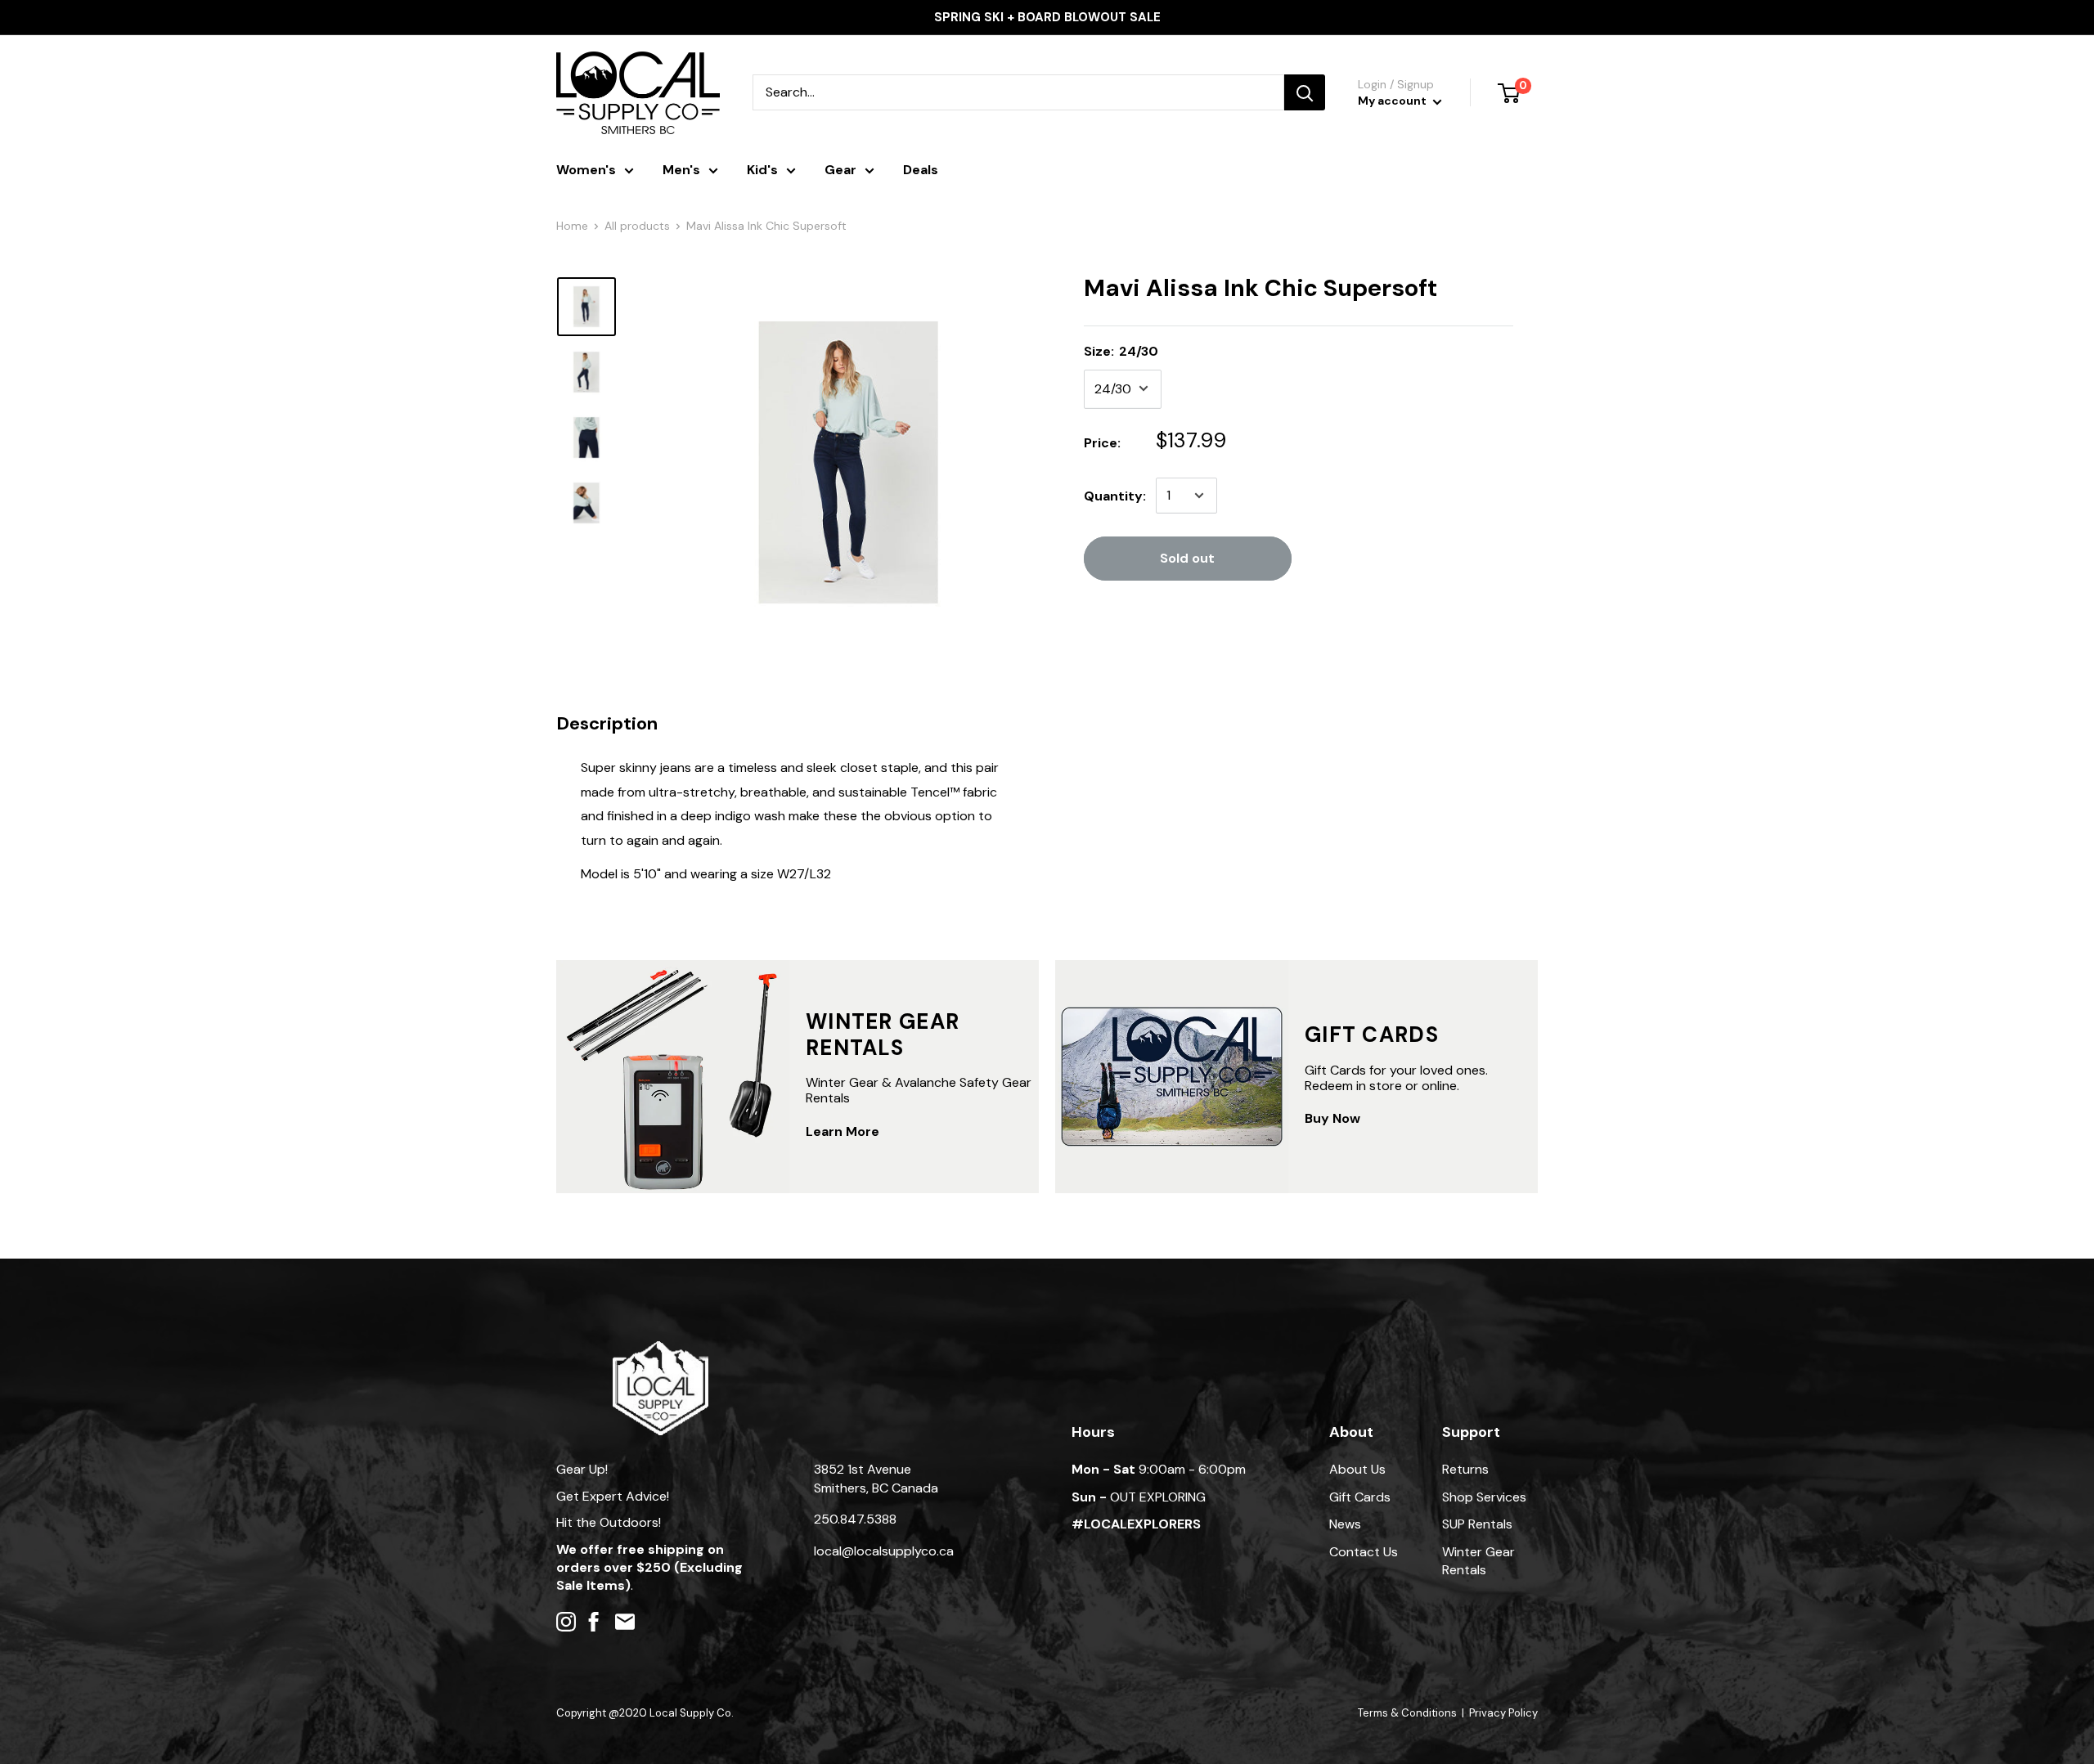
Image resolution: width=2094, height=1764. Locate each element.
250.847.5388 (855, 1519)
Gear (840, 170)
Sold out (1187, 558)
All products (637, 226)
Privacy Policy (1503, 1713)
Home (572, 226)
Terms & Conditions (1407, 1713)
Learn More (843, 1131)
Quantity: (1115, 495)
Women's (586, 170)
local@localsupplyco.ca (884, 1551)
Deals (921, 170)
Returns (1465, 1469)
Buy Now (1332, 1118)
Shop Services (1484, 1497)
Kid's (762, 170)
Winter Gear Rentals (1478, 1561)
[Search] (1305, 92)
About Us (1357, 1469)
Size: (1121, 350)
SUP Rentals (1477, 1524)
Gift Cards (1360, 1497)
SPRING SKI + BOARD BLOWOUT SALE (1047, 17)
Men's (681, 170)
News (1345, 1524)
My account (1393, 101)
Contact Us (1364, 1552)
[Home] (661, 1349)
